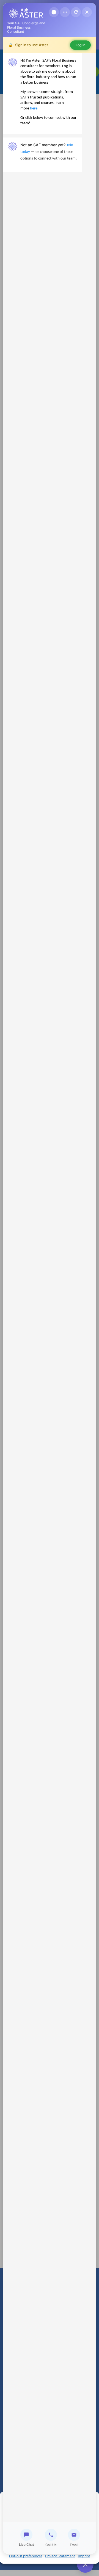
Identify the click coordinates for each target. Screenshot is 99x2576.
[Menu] (65, 12)
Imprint (84, 2556)
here (34, 108)
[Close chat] (87, 12)
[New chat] (76, 12)
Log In (80, 45)
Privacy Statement (60, 2556)
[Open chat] (85, 2564)
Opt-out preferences (26, 2556)
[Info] (54, 12)
